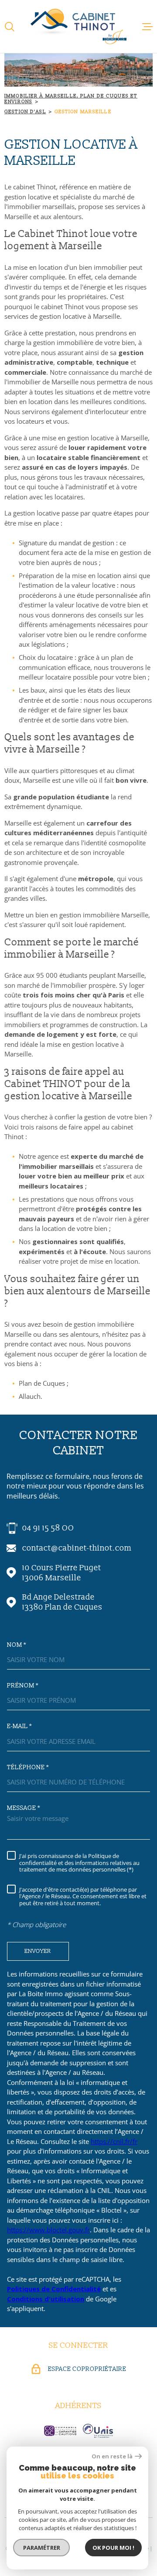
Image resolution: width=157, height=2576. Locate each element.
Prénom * (23, 1686)
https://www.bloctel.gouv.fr (48, 2230)
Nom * (17, 1645)
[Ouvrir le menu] (147, 27)
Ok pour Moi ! (113, 2548)
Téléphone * (28, 1767)
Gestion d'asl (25, 112)
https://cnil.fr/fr (114, 2141)
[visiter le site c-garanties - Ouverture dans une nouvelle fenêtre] (60, 2431)
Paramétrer (42, 2548)
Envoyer (38, 1951)
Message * (24, 1808)
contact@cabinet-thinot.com (77, 1548)
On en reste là (112, 2456)
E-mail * (19, 1726)
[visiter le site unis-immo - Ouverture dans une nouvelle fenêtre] (98, 2431)
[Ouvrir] (10, 27)
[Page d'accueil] (78, 26)
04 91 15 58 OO (48, 1528)
